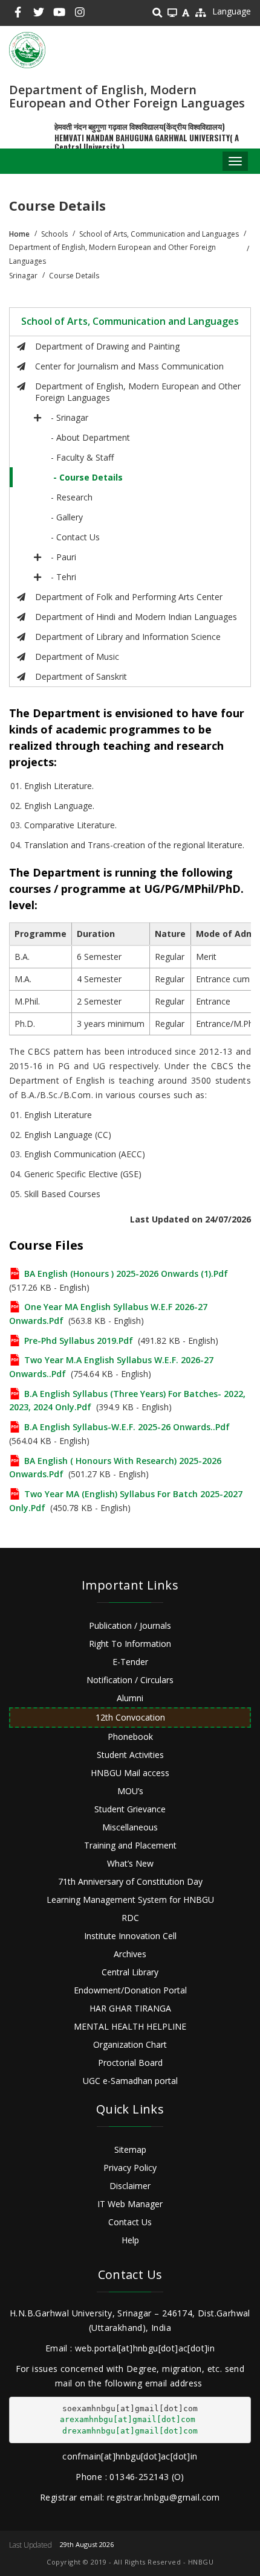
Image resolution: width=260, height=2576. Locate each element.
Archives (130, 1954)
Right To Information (130, 1644)
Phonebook (130, 1737)
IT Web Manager (130, 2204)
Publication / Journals (130, 1625)
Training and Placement (130, 1845)
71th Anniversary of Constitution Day (130, 1881)
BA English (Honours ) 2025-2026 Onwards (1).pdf (126, 1274)
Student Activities (130, 1755)
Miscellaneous (130, 1827)
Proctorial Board (130, 2063)
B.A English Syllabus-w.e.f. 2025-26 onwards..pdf (127, 1427)
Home (19, 234)
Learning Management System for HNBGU (130, 1900)
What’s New (130, 1863)
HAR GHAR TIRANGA (130, 2008)
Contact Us (130, 2222)
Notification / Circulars (130, 1680)
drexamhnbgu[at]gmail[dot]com (130, 2431)
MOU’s (130, 1791)
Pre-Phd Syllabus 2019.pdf (79, 1341)
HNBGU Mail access (130, 1773)
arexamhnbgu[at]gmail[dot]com (128, 2419)
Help (130, 2240)
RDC (130, 1918)
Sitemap (130, 2149)
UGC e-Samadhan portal (130, 2081)
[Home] (27, 50)
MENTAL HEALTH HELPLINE (130, 2026)
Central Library (130, 1972)
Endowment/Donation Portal (130, 1990)
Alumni (130, 1698)
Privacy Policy (130, 2168)
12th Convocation (130, 1717)
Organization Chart (130, 2044)
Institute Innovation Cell (130, 1936)
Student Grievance (130, 1809)
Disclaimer (130, 2186)
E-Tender (130, 1662)
